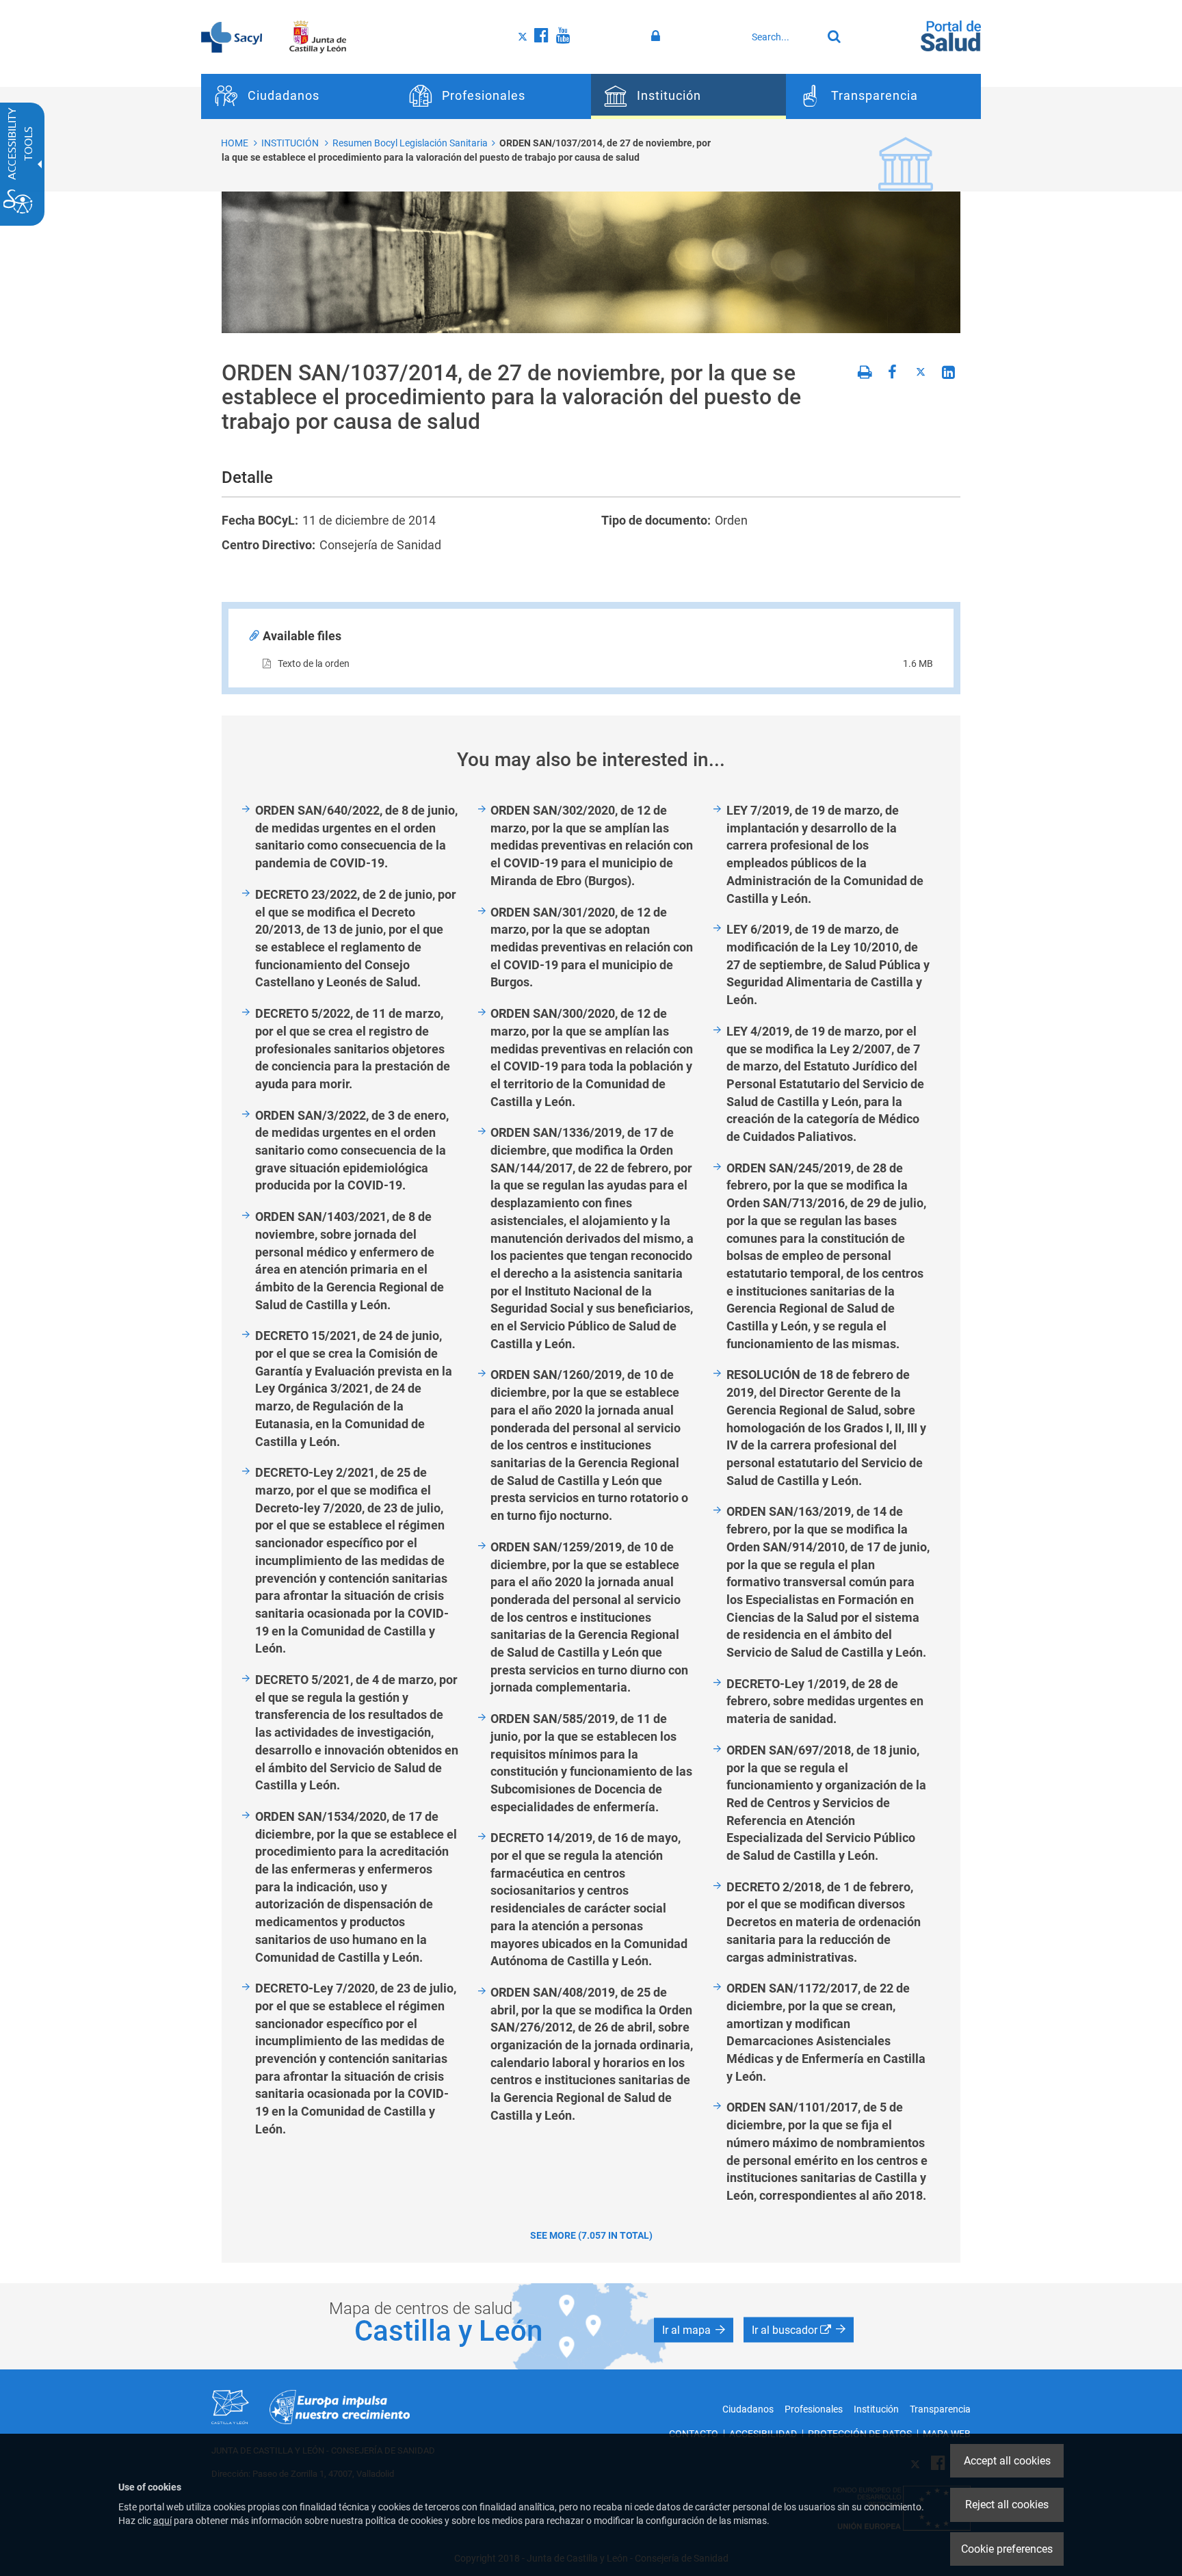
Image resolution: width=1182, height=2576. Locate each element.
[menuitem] (299, 96)
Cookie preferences (1007, 2549)
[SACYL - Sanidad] (232, 36)
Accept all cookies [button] (1007, 2461)
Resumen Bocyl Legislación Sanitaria (410, 143)
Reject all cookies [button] (1007, 2505)
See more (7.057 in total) (591, 2235)
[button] (694, 2330)
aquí (162, 2521)
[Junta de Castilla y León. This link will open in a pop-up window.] (318, 36)
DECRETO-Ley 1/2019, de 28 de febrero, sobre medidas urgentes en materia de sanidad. (825, 1701)
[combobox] (783, 37)
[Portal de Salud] (951, 35)
